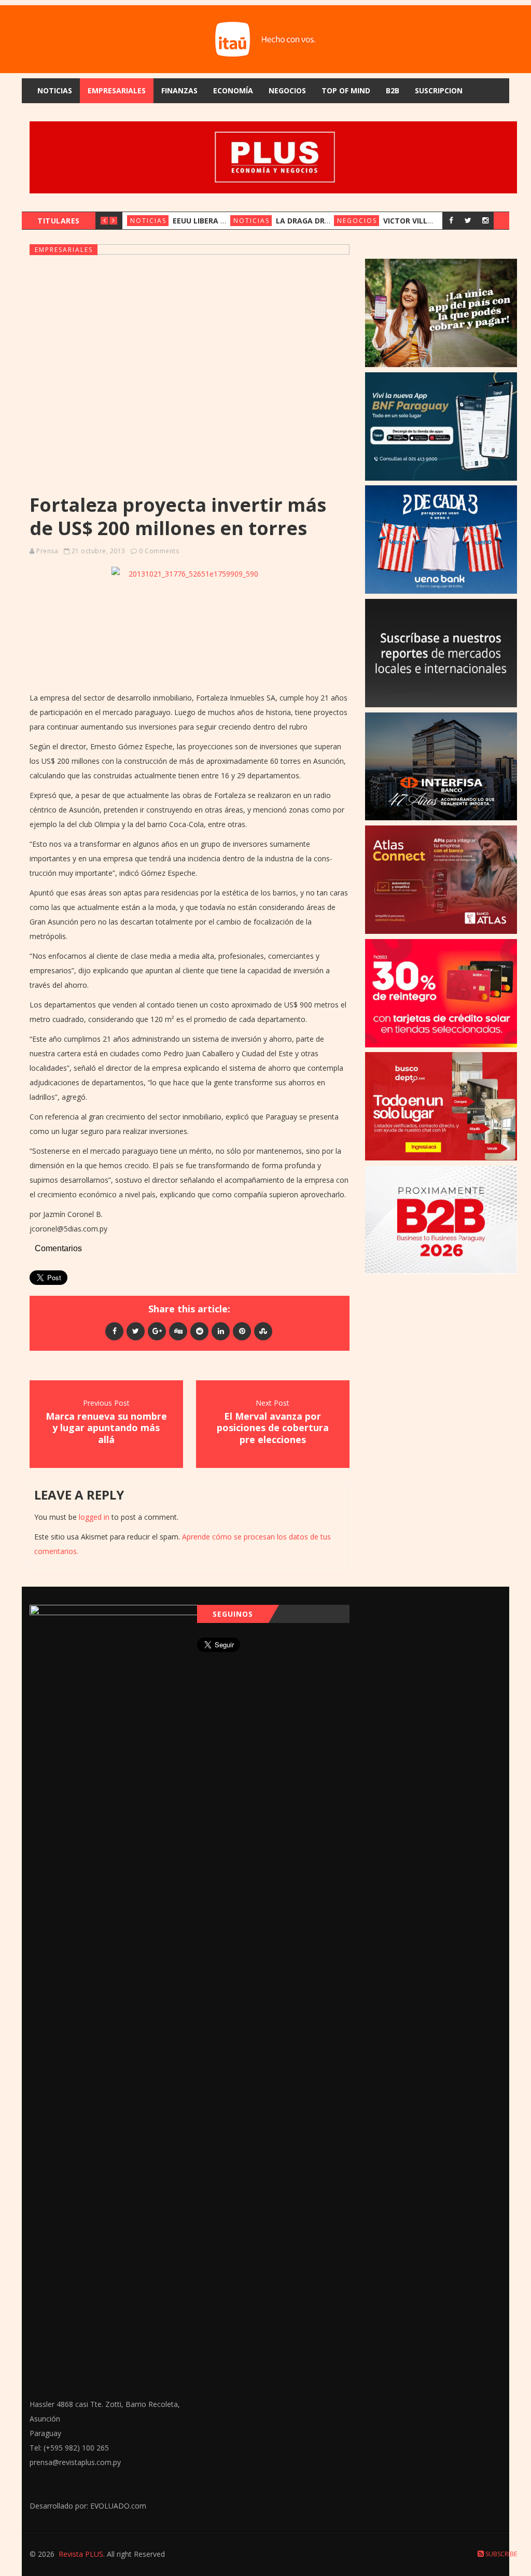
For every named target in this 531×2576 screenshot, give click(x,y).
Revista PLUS (81, 2554)
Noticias (55, 90)
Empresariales (117, 90)
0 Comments (159, 551)
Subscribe (500, 2554)
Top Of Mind (346, 90)
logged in (94, 1517)
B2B (393, 90)
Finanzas (179, 90)
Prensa (47, 551)
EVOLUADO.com (118, 2506)
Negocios (287, 90)
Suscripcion (439, 90)
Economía (233, 90)
